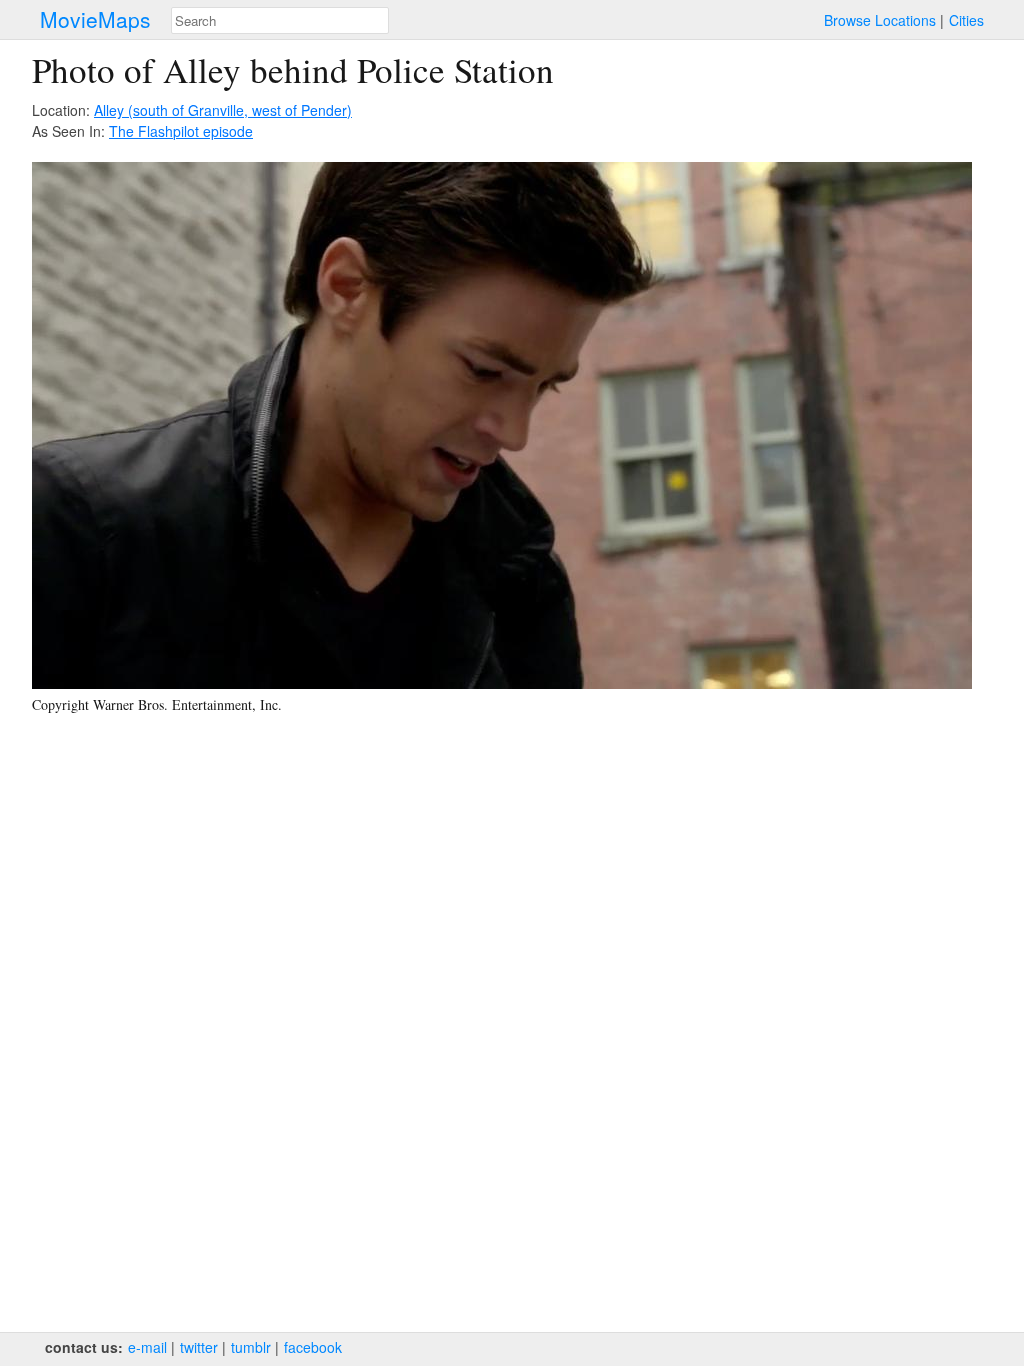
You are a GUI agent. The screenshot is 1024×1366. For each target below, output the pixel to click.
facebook (313, 1347)
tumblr (251, 1347)
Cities (966, 20)
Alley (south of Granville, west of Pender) (223, 110)
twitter (199, 1347)
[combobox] (280, 20)
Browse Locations (880, 20)
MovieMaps (95, 19)
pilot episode (213, 131)
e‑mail (147, 1347)
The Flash (141, 131)
